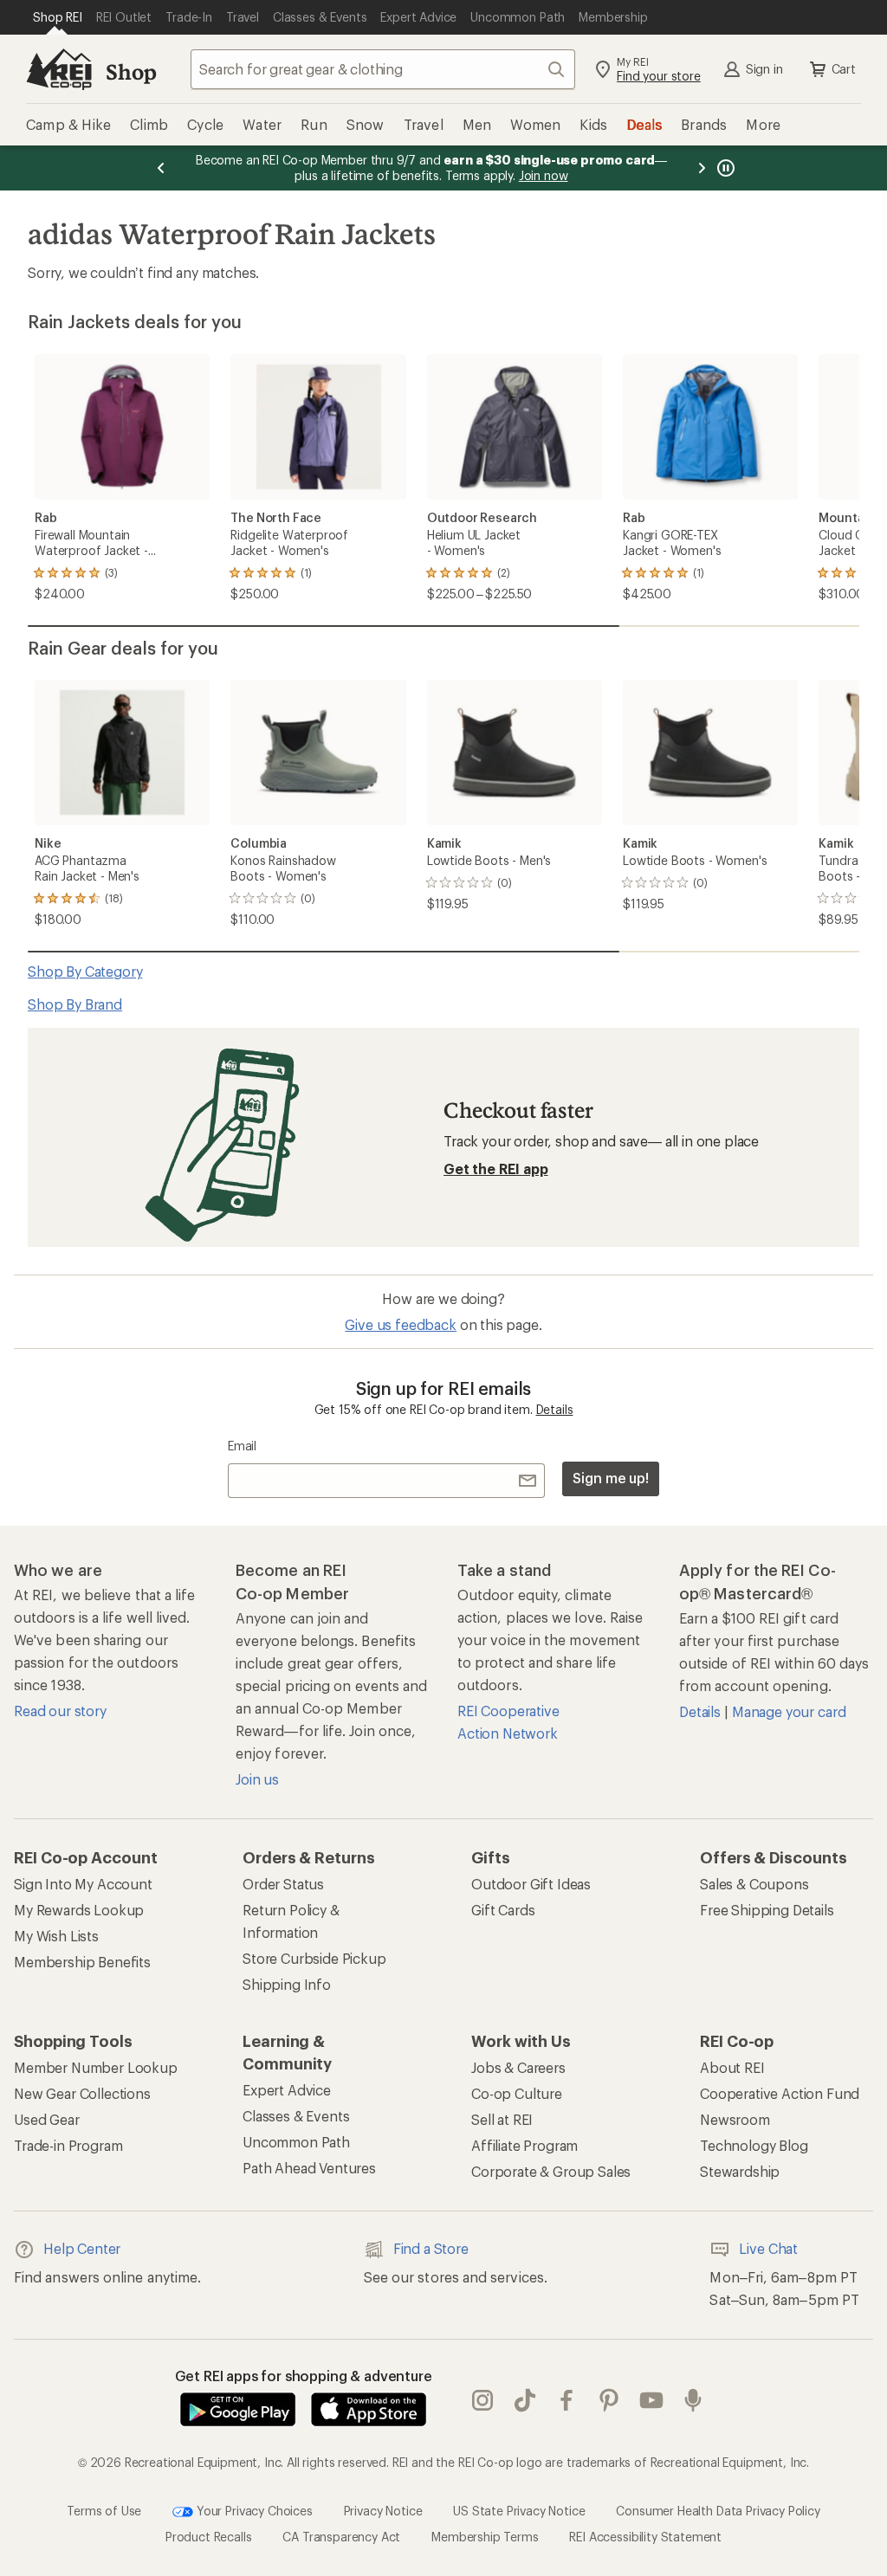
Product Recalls (209, 2537)
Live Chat (768, 2248)
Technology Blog (754, 2145)
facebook (567, 2401)
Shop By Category (85, 971)
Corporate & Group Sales (551, 2171)
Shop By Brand (75, 1004)
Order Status (283, 1884)
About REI (732, 2067)
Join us (257, 1779)
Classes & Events (296, 2116)
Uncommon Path (296, 2142)
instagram (483, 2401)
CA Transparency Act (341, 2537)
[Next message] (702, 168)
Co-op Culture (517, 2093)
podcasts (693, 2401)
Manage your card (789, 1711)
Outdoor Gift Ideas (531, 1884)
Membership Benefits (82, 1962)
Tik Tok (525, 2401)
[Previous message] (161, 168)
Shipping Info (287, 1984)
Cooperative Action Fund (780, 2093)
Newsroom (735, 2119)
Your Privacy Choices (253, 2511)
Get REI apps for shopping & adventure (304, 2376)
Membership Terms (485, 2537)
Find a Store (431, 2248)
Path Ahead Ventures (309, 2168)
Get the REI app (496, 1169)
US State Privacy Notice (519, 2511)
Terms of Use (104, 2511)
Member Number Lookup (96, 2067)
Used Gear (47, 2119)
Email (242, 1446)
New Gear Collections (82, 2093)
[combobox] (383, 69)
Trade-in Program (68, 2145)
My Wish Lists (56, 1936)
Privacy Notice (383, 2511)
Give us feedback (400, 1324)
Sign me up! (611, 1478)
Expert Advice (287, 2090)
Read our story (60, 1711)
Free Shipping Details (767, 1910)
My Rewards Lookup (79, 1910)
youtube (652, 2401)
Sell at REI (502, 2119)
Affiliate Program (524, 2145)
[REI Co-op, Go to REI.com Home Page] (59, 69)
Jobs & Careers (518, 2067)
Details (555, 1409)
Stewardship (740, 2171)
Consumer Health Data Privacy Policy (718, 2511)
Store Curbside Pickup (314, 1958)
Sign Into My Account (83, 1884)
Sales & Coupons (754, 1884)
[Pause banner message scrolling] (724, 168)
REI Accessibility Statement (645, 2537)
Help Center (82, 2248)
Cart (844, 69)
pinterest (609, 2401)
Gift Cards (503, 1910)
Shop (131, 71)
